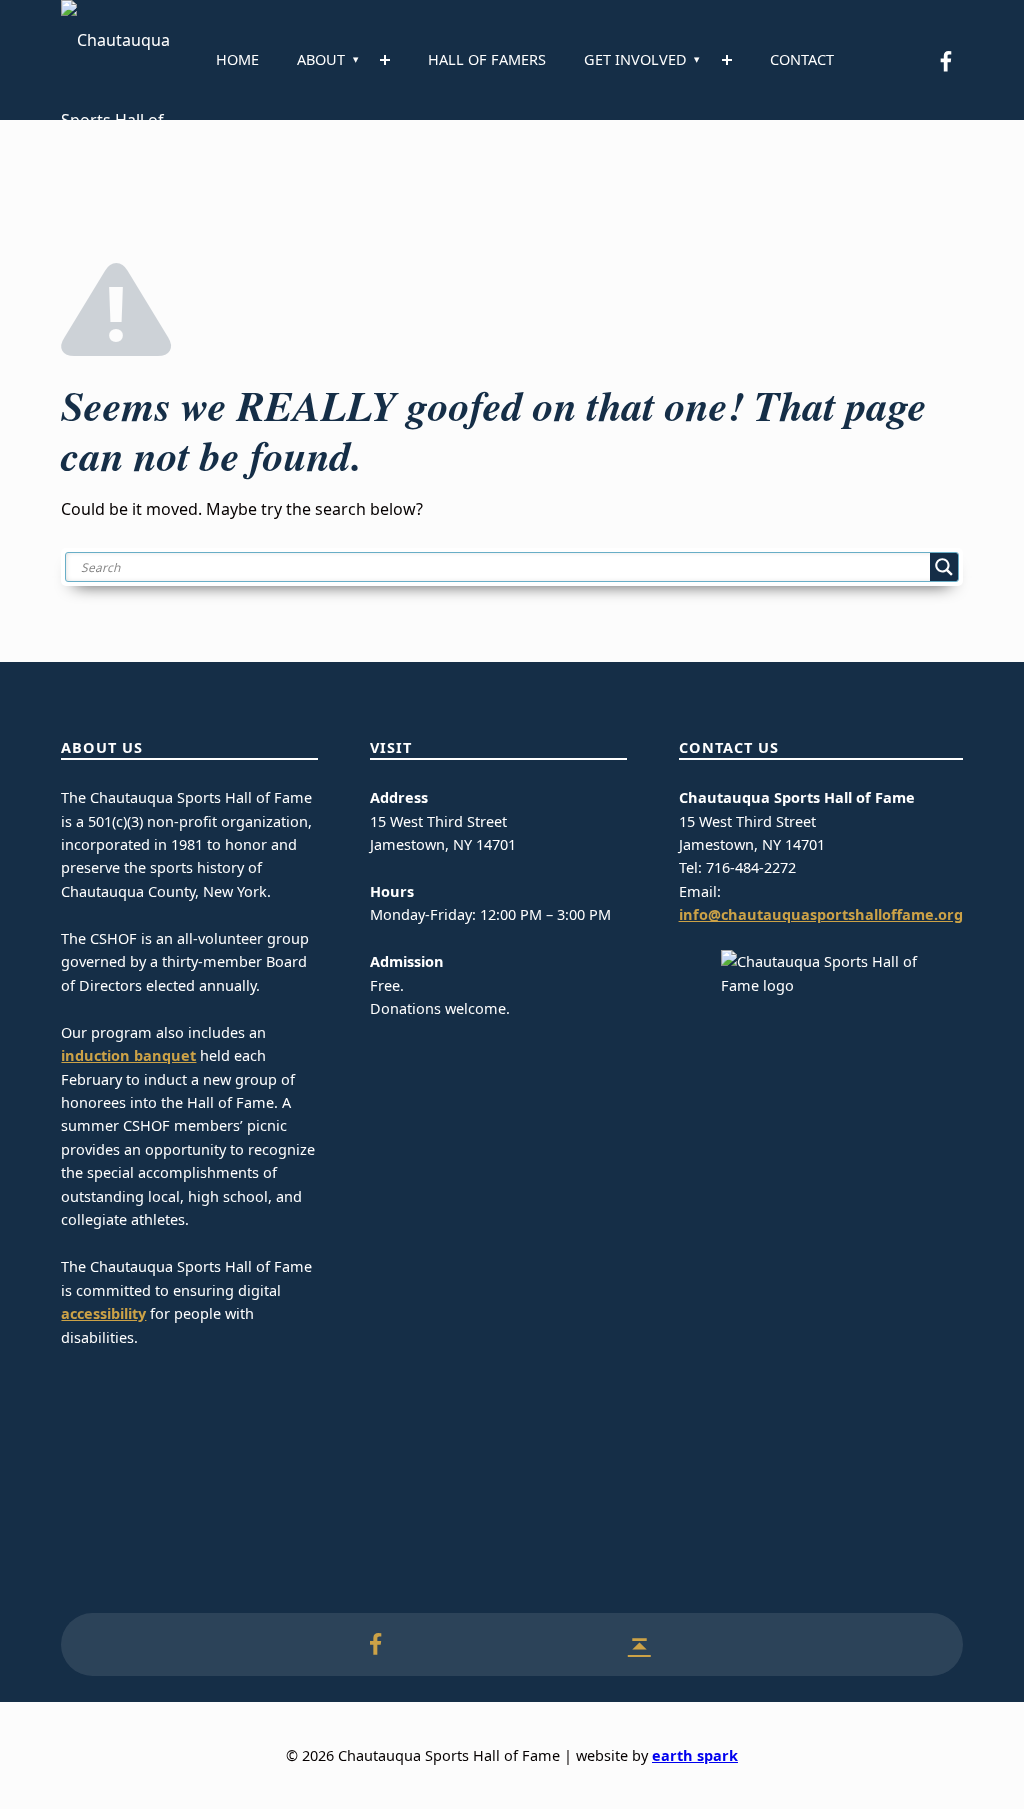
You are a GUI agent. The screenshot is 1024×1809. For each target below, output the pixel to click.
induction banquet (128, 1055)
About (321, 59)
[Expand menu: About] (385, 60)
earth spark (695, 1755)
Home (237, 59)
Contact (802, 59)
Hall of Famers (487, 59)
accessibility (103, 1313)
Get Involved (635, 59)
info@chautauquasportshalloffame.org (821, 914)
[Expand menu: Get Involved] (727, 60)
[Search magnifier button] (944, 567)
